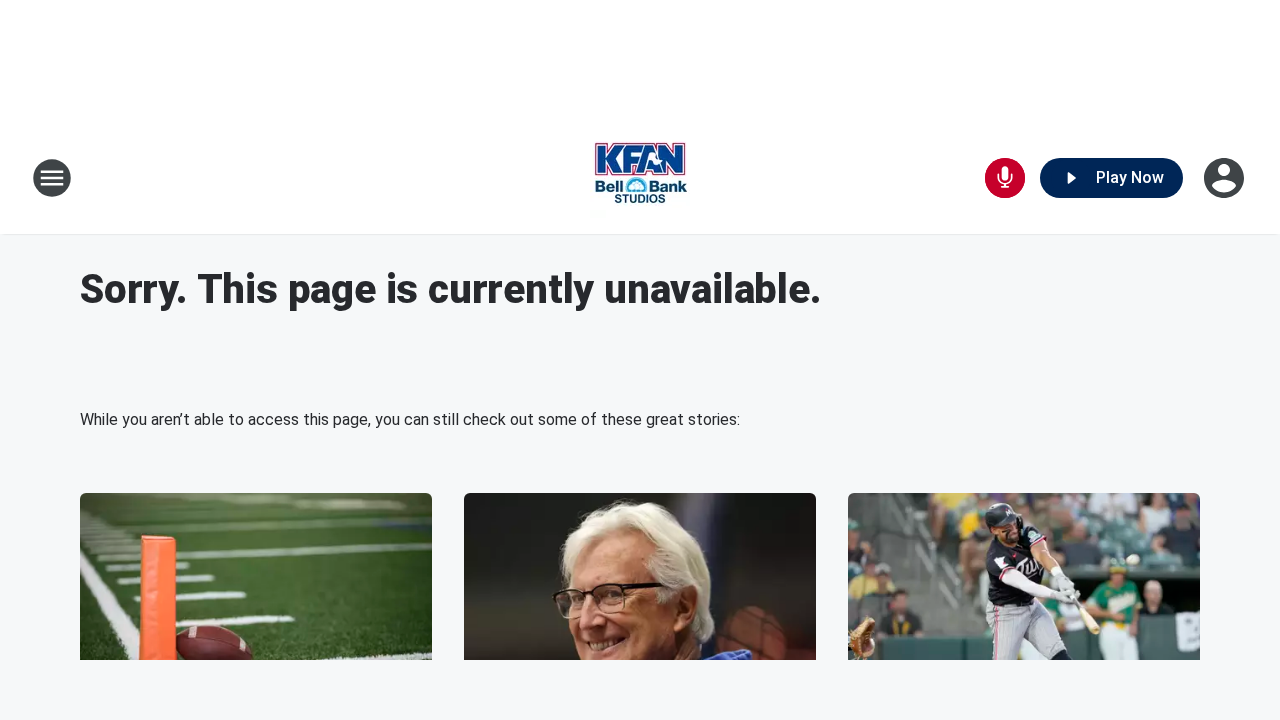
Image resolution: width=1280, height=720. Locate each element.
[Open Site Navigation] (52, 178)
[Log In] (1226, 178)
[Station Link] (640, 178)
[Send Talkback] (1005, 178)
